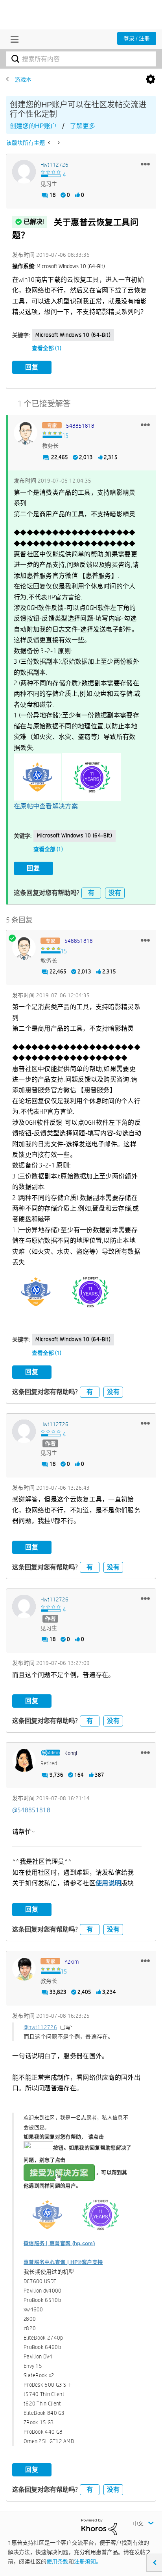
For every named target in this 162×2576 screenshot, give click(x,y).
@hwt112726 (40, 2027)
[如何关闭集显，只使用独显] (50, 143)
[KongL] (24, 1760)
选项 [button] (151, 80)
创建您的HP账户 (33, 126)
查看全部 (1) (47, 348)
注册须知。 (88, 2561)
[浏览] (13, 39)
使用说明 (108, 1883)
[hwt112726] (24, 172)
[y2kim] (24, 1969)
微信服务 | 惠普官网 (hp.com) (59, 2243)
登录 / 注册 (137, 38)
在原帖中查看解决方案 (46, 806)
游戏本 (23, 80)
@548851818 (31, 1810)
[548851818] (26, 433)
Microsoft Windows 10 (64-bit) (73, 335)
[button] (145, 164)
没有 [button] (115, 893)
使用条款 (57, 2561)
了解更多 (83, 126)
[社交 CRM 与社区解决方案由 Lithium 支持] (99, 2526)
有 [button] (91, 893)
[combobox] (81, 59)
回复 (32, 367)
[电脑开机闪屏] (58, 143)
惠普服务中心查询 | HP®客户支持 (63, 2262)
